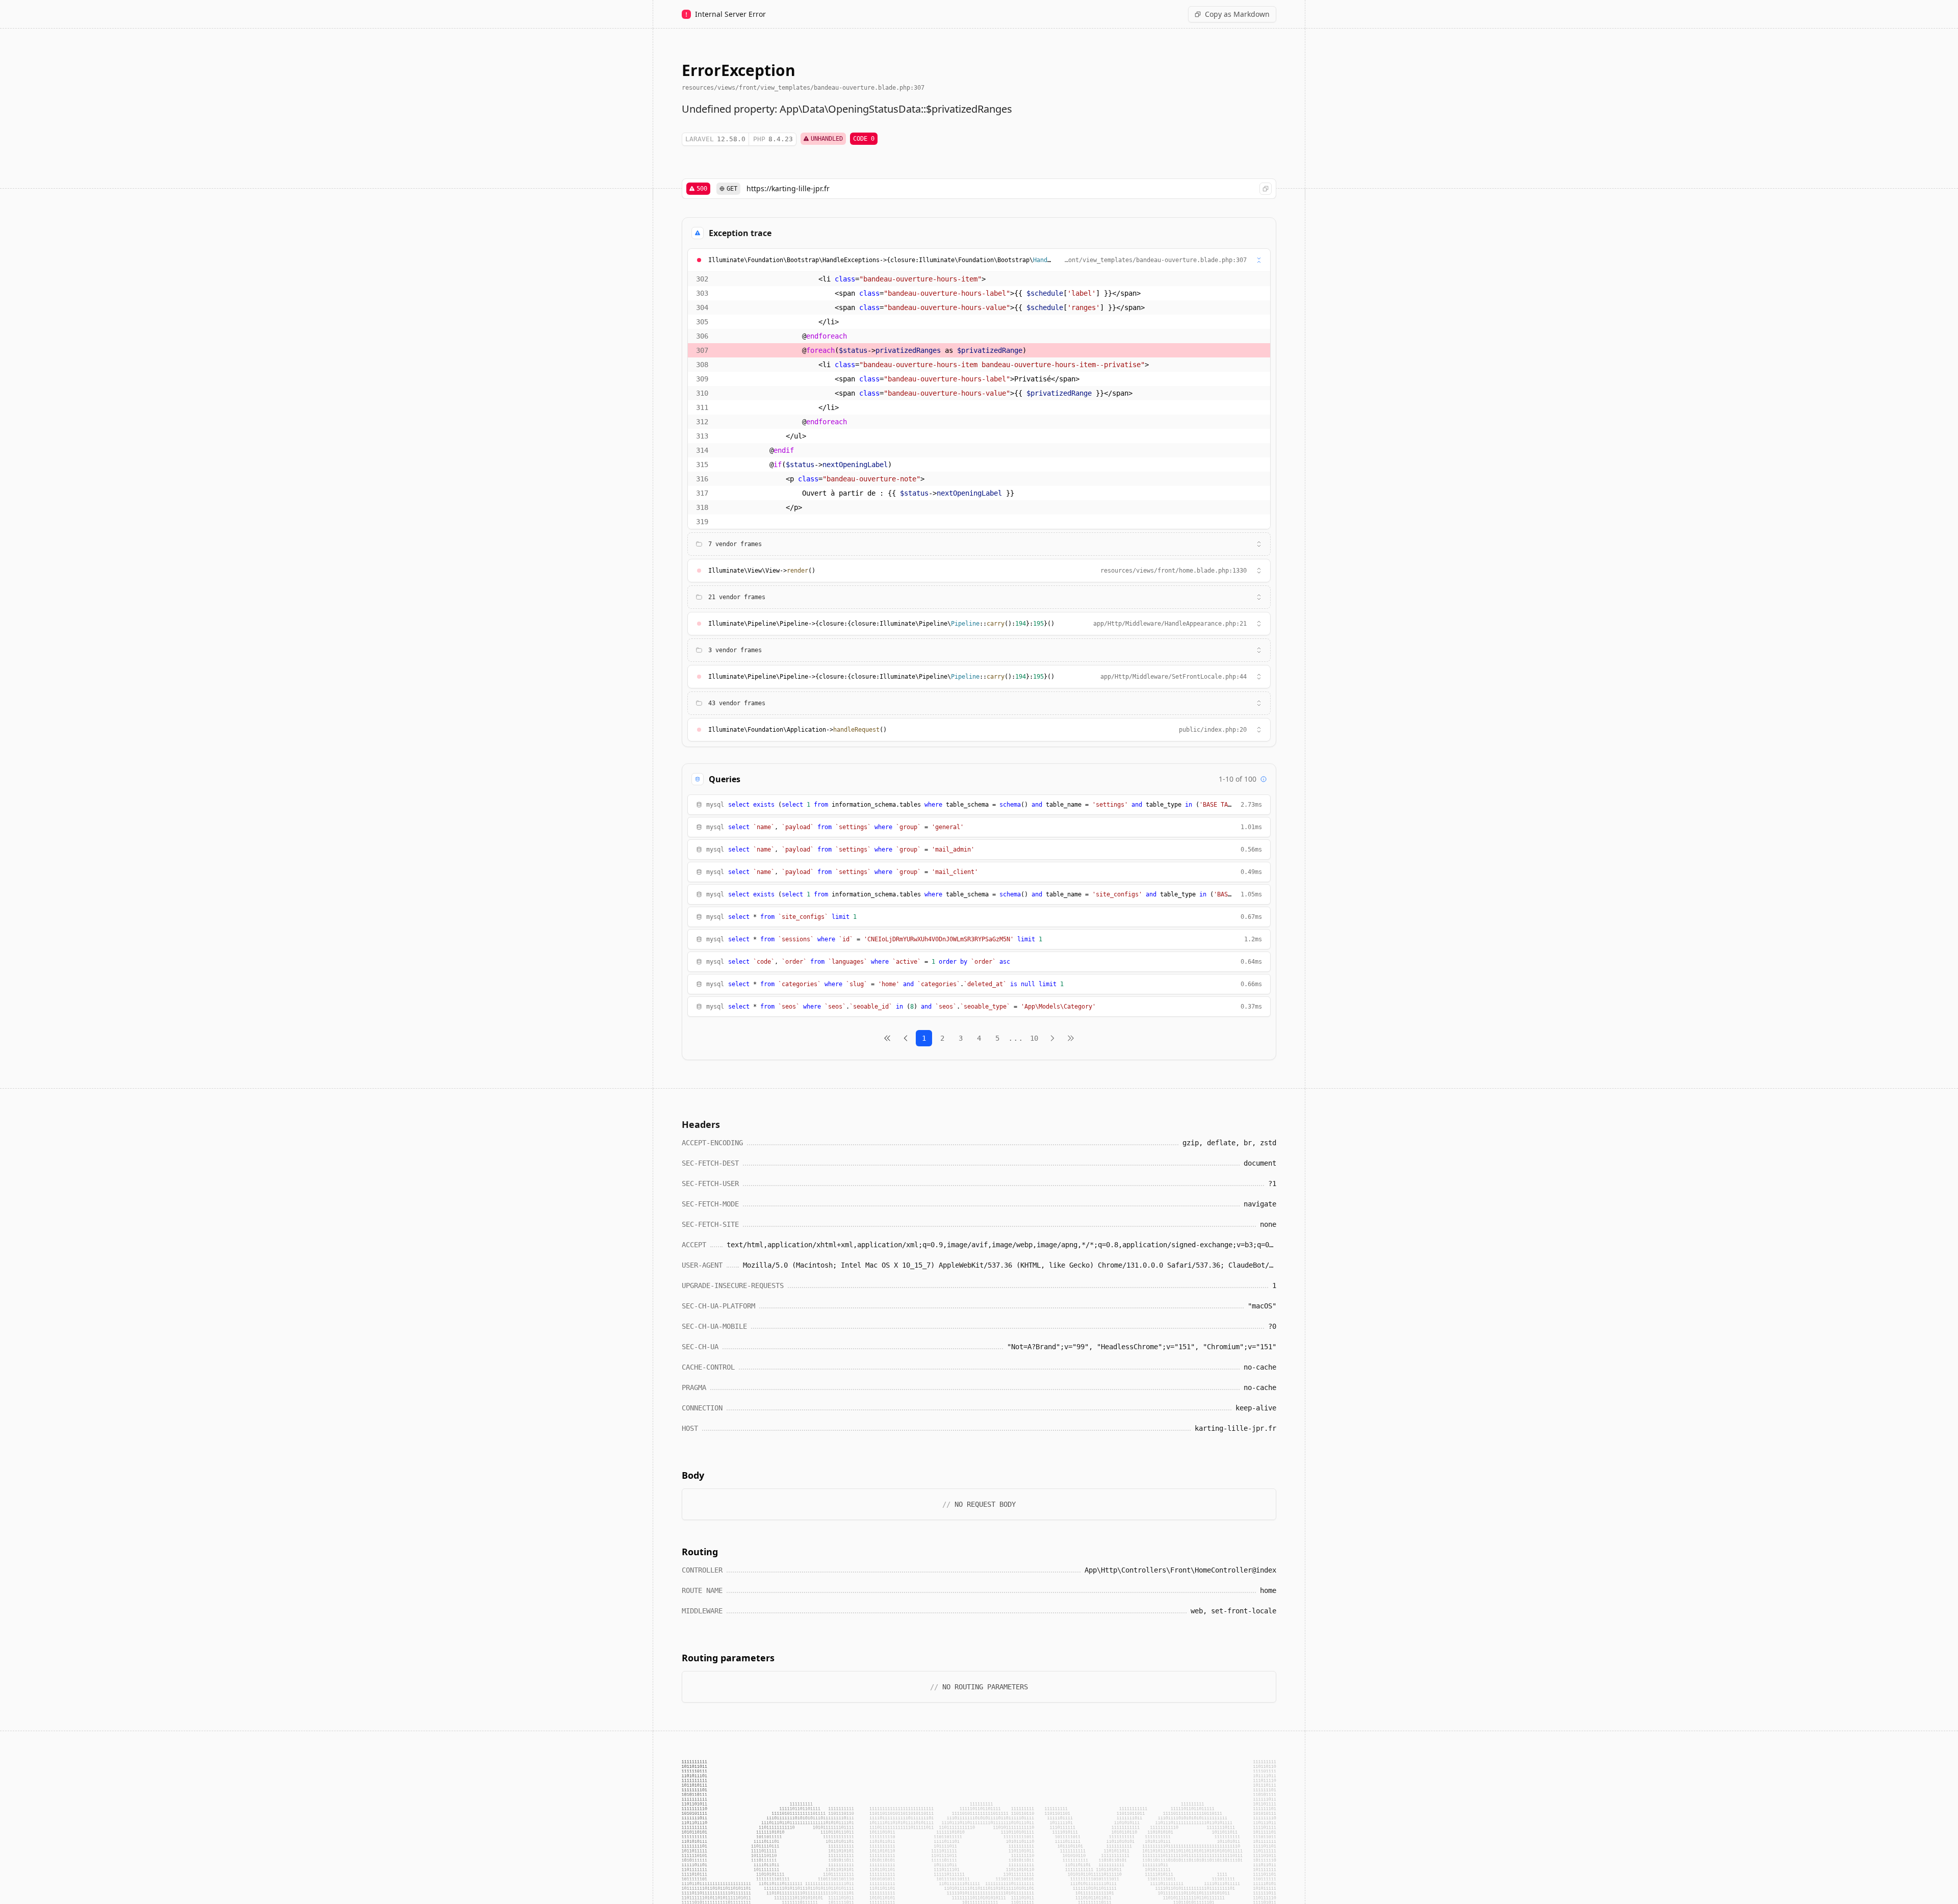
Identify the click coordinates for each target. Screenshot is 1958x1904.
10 (1034, 1038)
